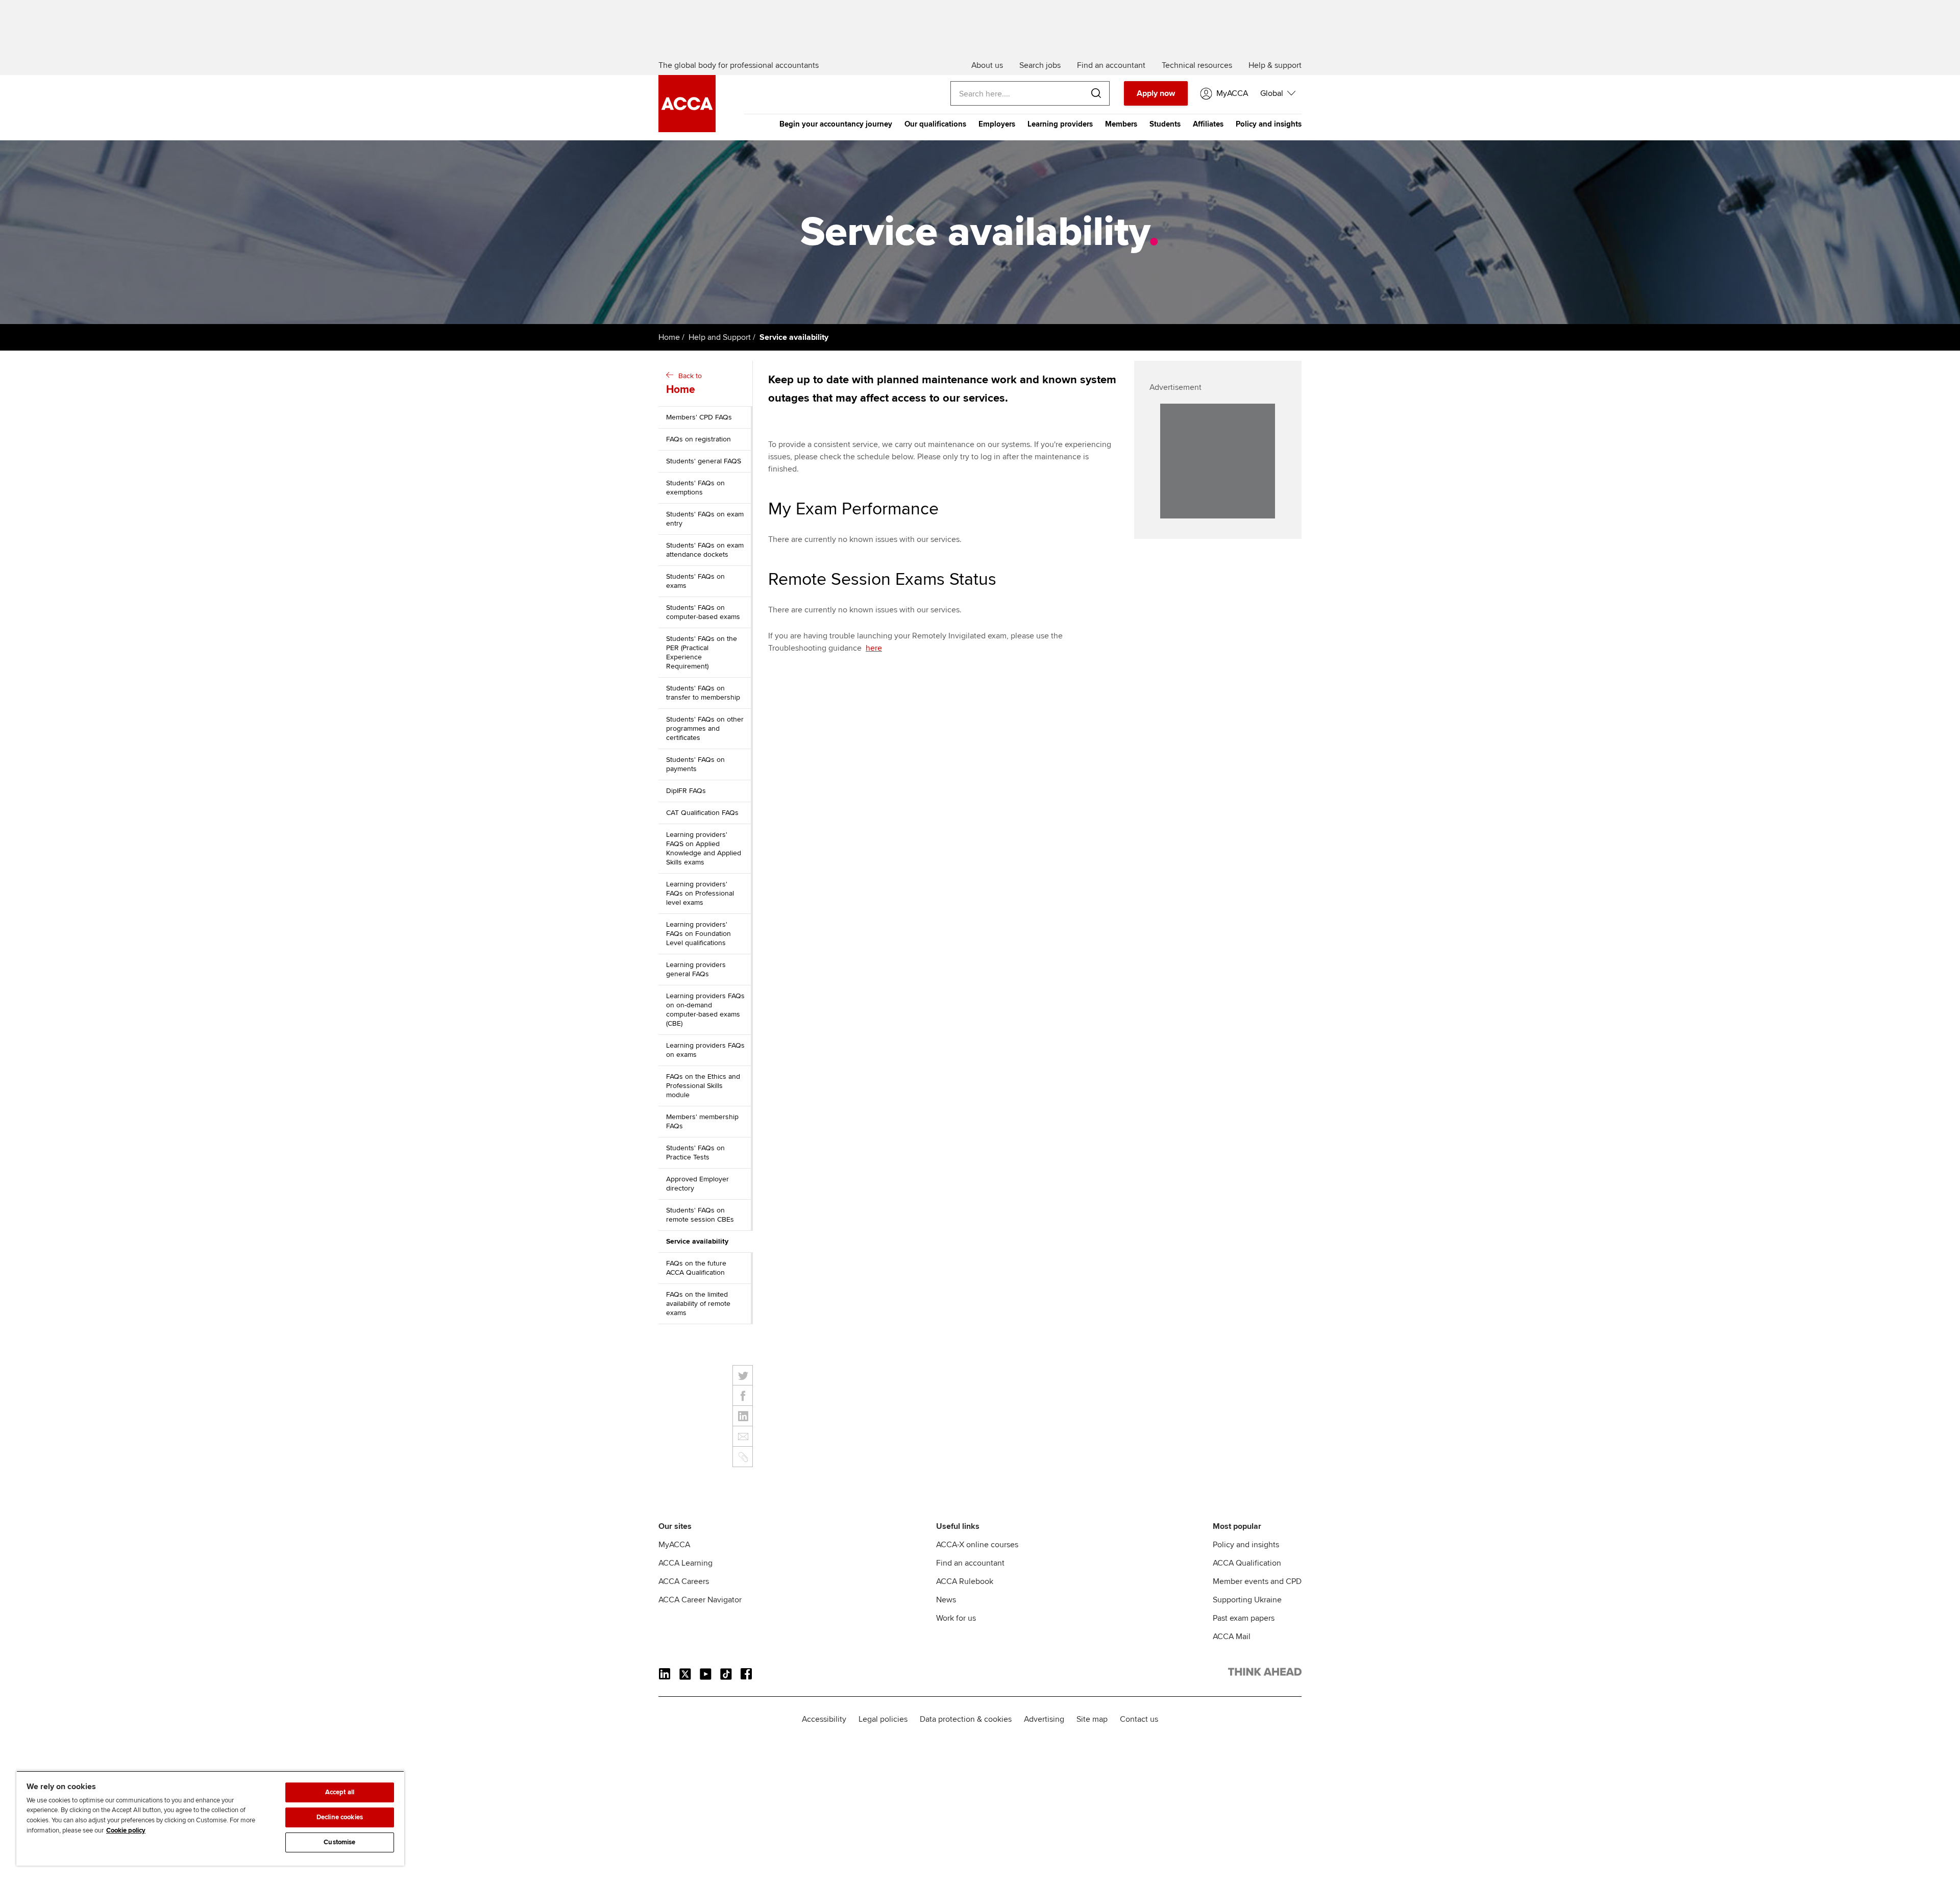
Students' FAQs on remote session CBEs (700, 1215)
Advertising (1044, 1719)
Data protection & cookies (966, 1719)
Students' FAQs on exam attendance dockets (705, 550)
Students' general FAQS (704, 461)
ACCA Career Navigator (700, 1600)
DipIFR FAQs (686, 791)
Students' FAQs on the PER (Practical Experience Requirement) (702, 652)
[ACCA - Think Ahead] (687, 130)
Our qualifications (935, 124)
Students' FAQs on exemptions (695, 488)
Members (1121, 124)
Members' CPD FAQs (699, 417)
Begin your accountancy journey (836, 124)
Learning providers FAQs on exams (705, 1050)
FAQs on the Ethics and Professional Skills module (703, 1086)
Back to (684, 384)
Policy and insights (1269, 124)
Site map (1092, 1719)
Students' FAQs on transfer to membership (703, 693)
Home (669, 337)
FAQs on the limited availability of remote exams (698, 1304)
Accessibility (824, 1719)
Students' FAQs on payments (695, 764)
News (946, 1600)
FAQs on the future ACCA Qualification (696, 1268)
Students (1165, 124)
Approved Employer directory (697, 1184)
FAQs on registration (699, 439)
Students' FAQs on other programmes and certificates (705, 728)
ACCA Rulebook (965, 1581)
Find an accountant (970, 1563)
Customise (339, 1842)
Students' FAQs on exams (695, 581)
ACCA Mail (1232, 1637)
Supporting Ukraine (1247, 1600)
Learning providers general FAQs (696, 969)
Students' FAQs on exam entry (705, 519)
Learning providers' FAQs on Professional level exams (700, 893)
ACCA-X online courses (977, 1545)
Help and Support (720, 337)
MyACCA (674, 1545)
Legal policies (883, 1719)
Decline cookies (340, 1817)
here (874, 648)
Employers (997, 124)
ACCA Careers (684, 1581)
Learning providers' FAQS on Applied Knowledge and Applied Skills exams (704, 848)
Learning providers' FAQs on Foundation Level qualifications (699, 934)
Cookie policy (126, 1830)
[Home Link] (1265, 1674)
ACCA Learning (685, 1563)
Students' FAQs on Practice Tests (695, 1153)
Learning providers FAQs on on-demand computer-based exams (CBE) (705, 1010)
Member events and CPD (1257, 1581)
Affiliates (1208, 124)
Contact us (1139, 1719)
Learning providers (1060, 124)
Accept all (340, 1792)
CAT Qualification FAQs (702, 813)
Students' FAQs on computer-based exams (703, 612)
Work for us (956, 1618)
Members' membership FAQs (702, 1121)
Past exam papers (1244, 1618)
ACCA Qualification (1247, 1563)
